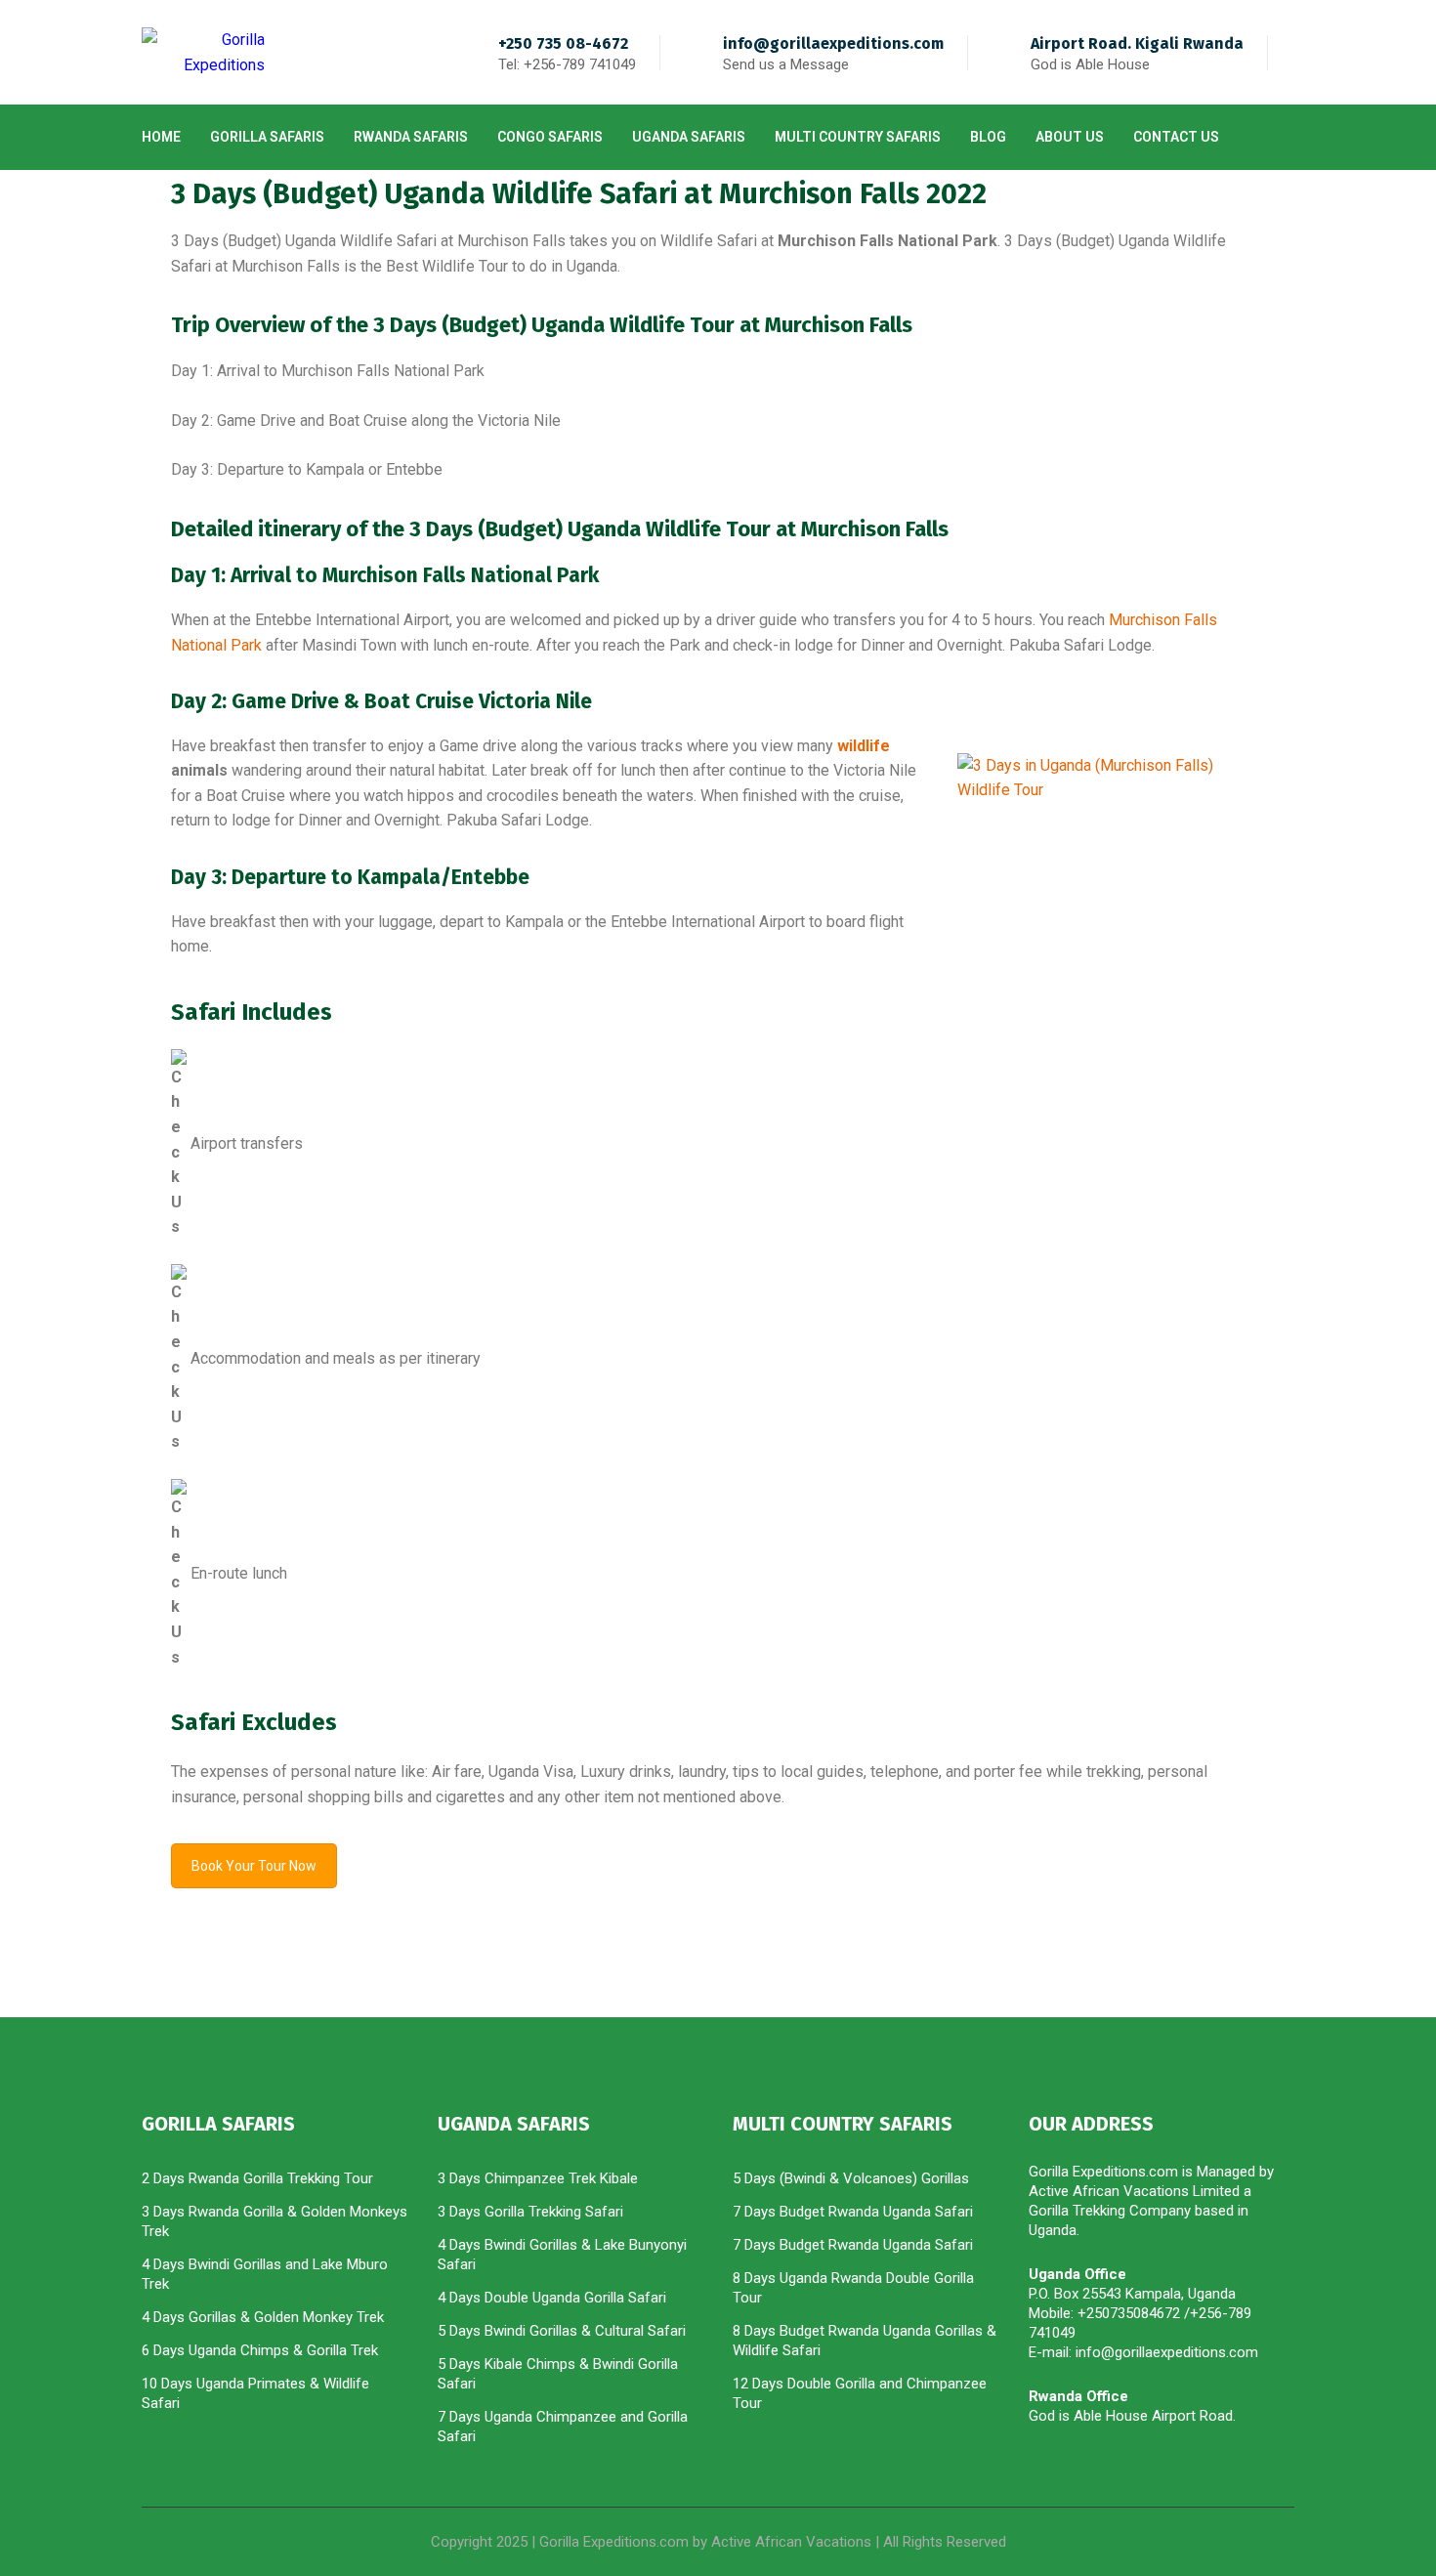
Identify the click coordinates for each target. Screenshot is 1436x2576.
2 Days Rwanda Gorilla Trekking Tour (257, 2178)
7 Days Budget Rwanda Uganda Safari (853, 2212)
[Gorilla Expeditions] (203, 52)
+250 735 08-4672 (563, 43)
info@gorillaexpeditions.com (833, 43)
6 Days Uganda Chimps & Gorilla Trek (260, 2350)
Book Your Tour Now (254, 1866)
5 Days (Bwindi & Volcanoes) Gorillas (851, 2178)
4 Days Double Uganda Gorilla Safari (552, 2298)
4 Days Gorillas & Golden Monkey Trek (263, 2317)
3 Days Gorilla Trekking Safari (530, 2212)
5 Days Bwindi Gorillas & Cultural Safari (562, 2331)
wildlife (864, 746)
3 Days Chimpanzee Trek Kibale (538, 2178)
